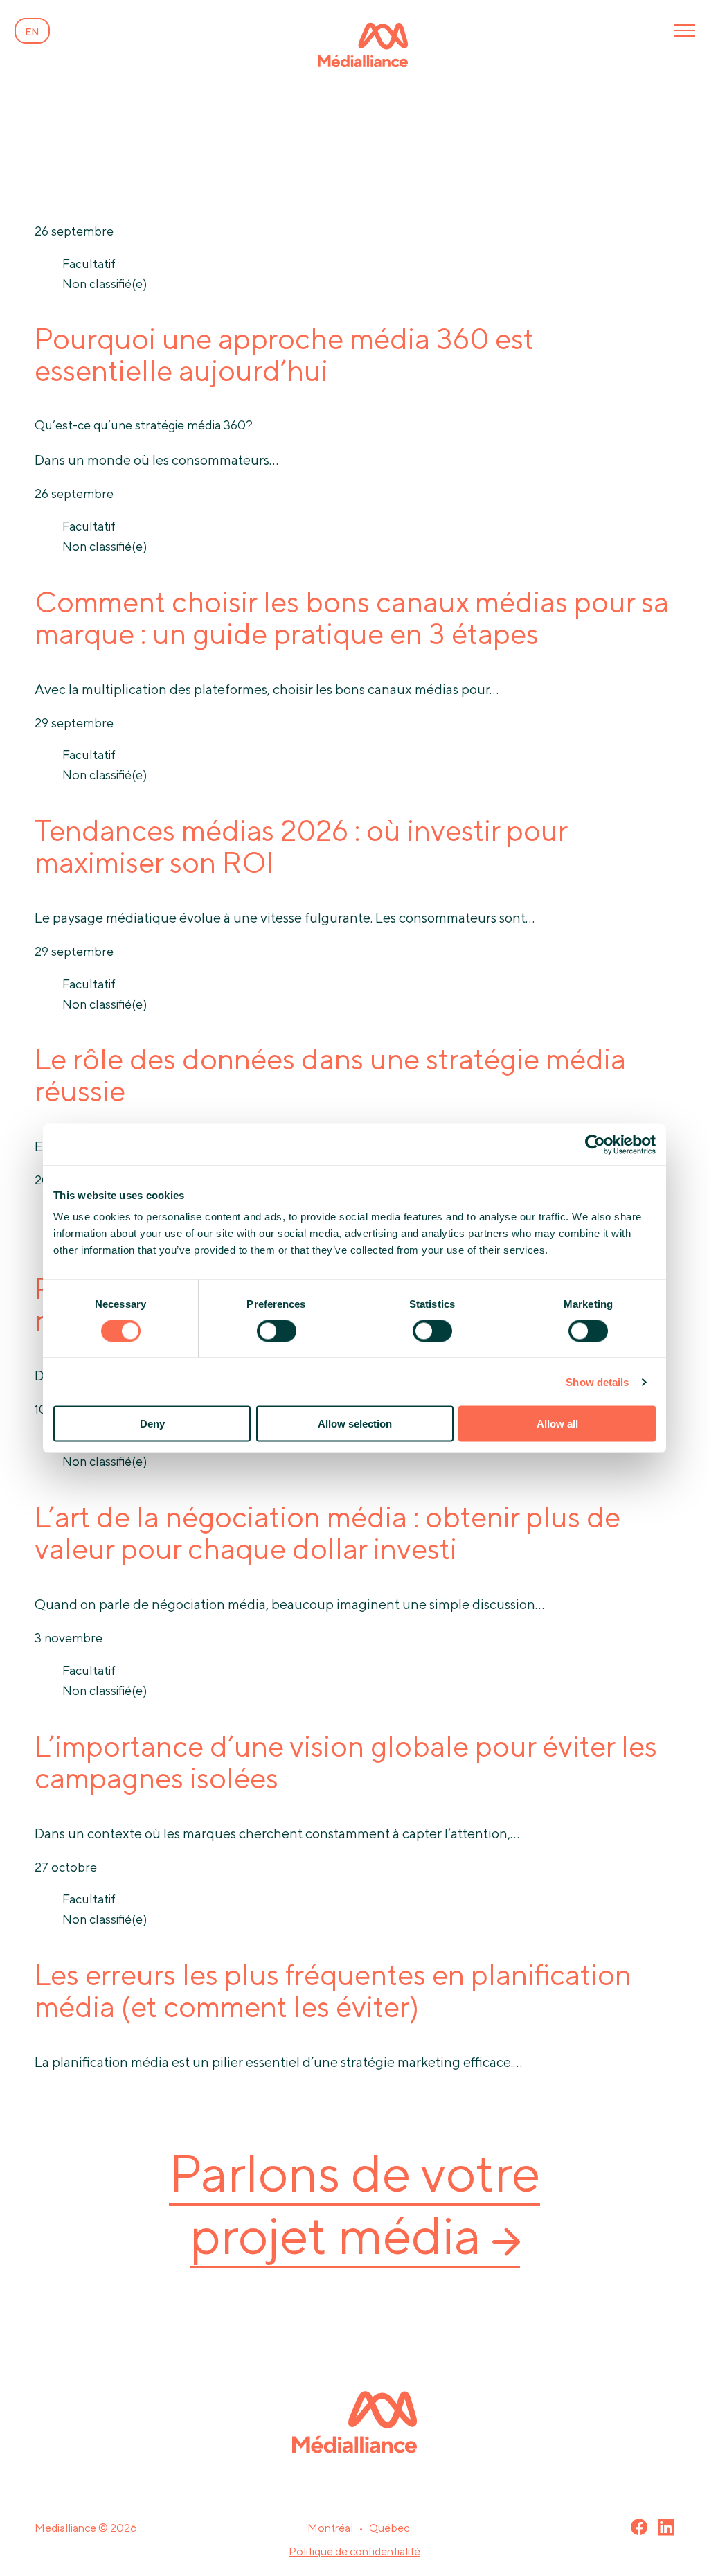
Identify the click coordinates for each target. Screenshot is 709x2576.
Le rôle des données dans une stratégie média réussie (330, 1075)
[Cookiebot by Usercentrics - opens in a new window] (595, 1144)
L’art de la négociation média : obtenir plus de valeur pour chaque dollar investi (327, 1533)
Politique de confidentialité (354, 2551)
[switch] (277, 1331)
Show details (597, 1382)
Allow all (557, 1424)
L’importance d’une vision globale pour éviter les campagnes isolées (346, 1762)
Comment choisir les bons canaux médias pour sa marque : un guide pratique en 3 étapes (352, 618)
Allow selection (355, 1424)
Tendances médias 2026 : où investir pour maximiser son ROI (301, 846)
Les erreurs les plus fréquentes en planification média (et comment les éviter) (333, 1990)
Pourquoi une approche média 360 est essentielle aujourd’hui (284, 354)
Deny (152, 1424)
